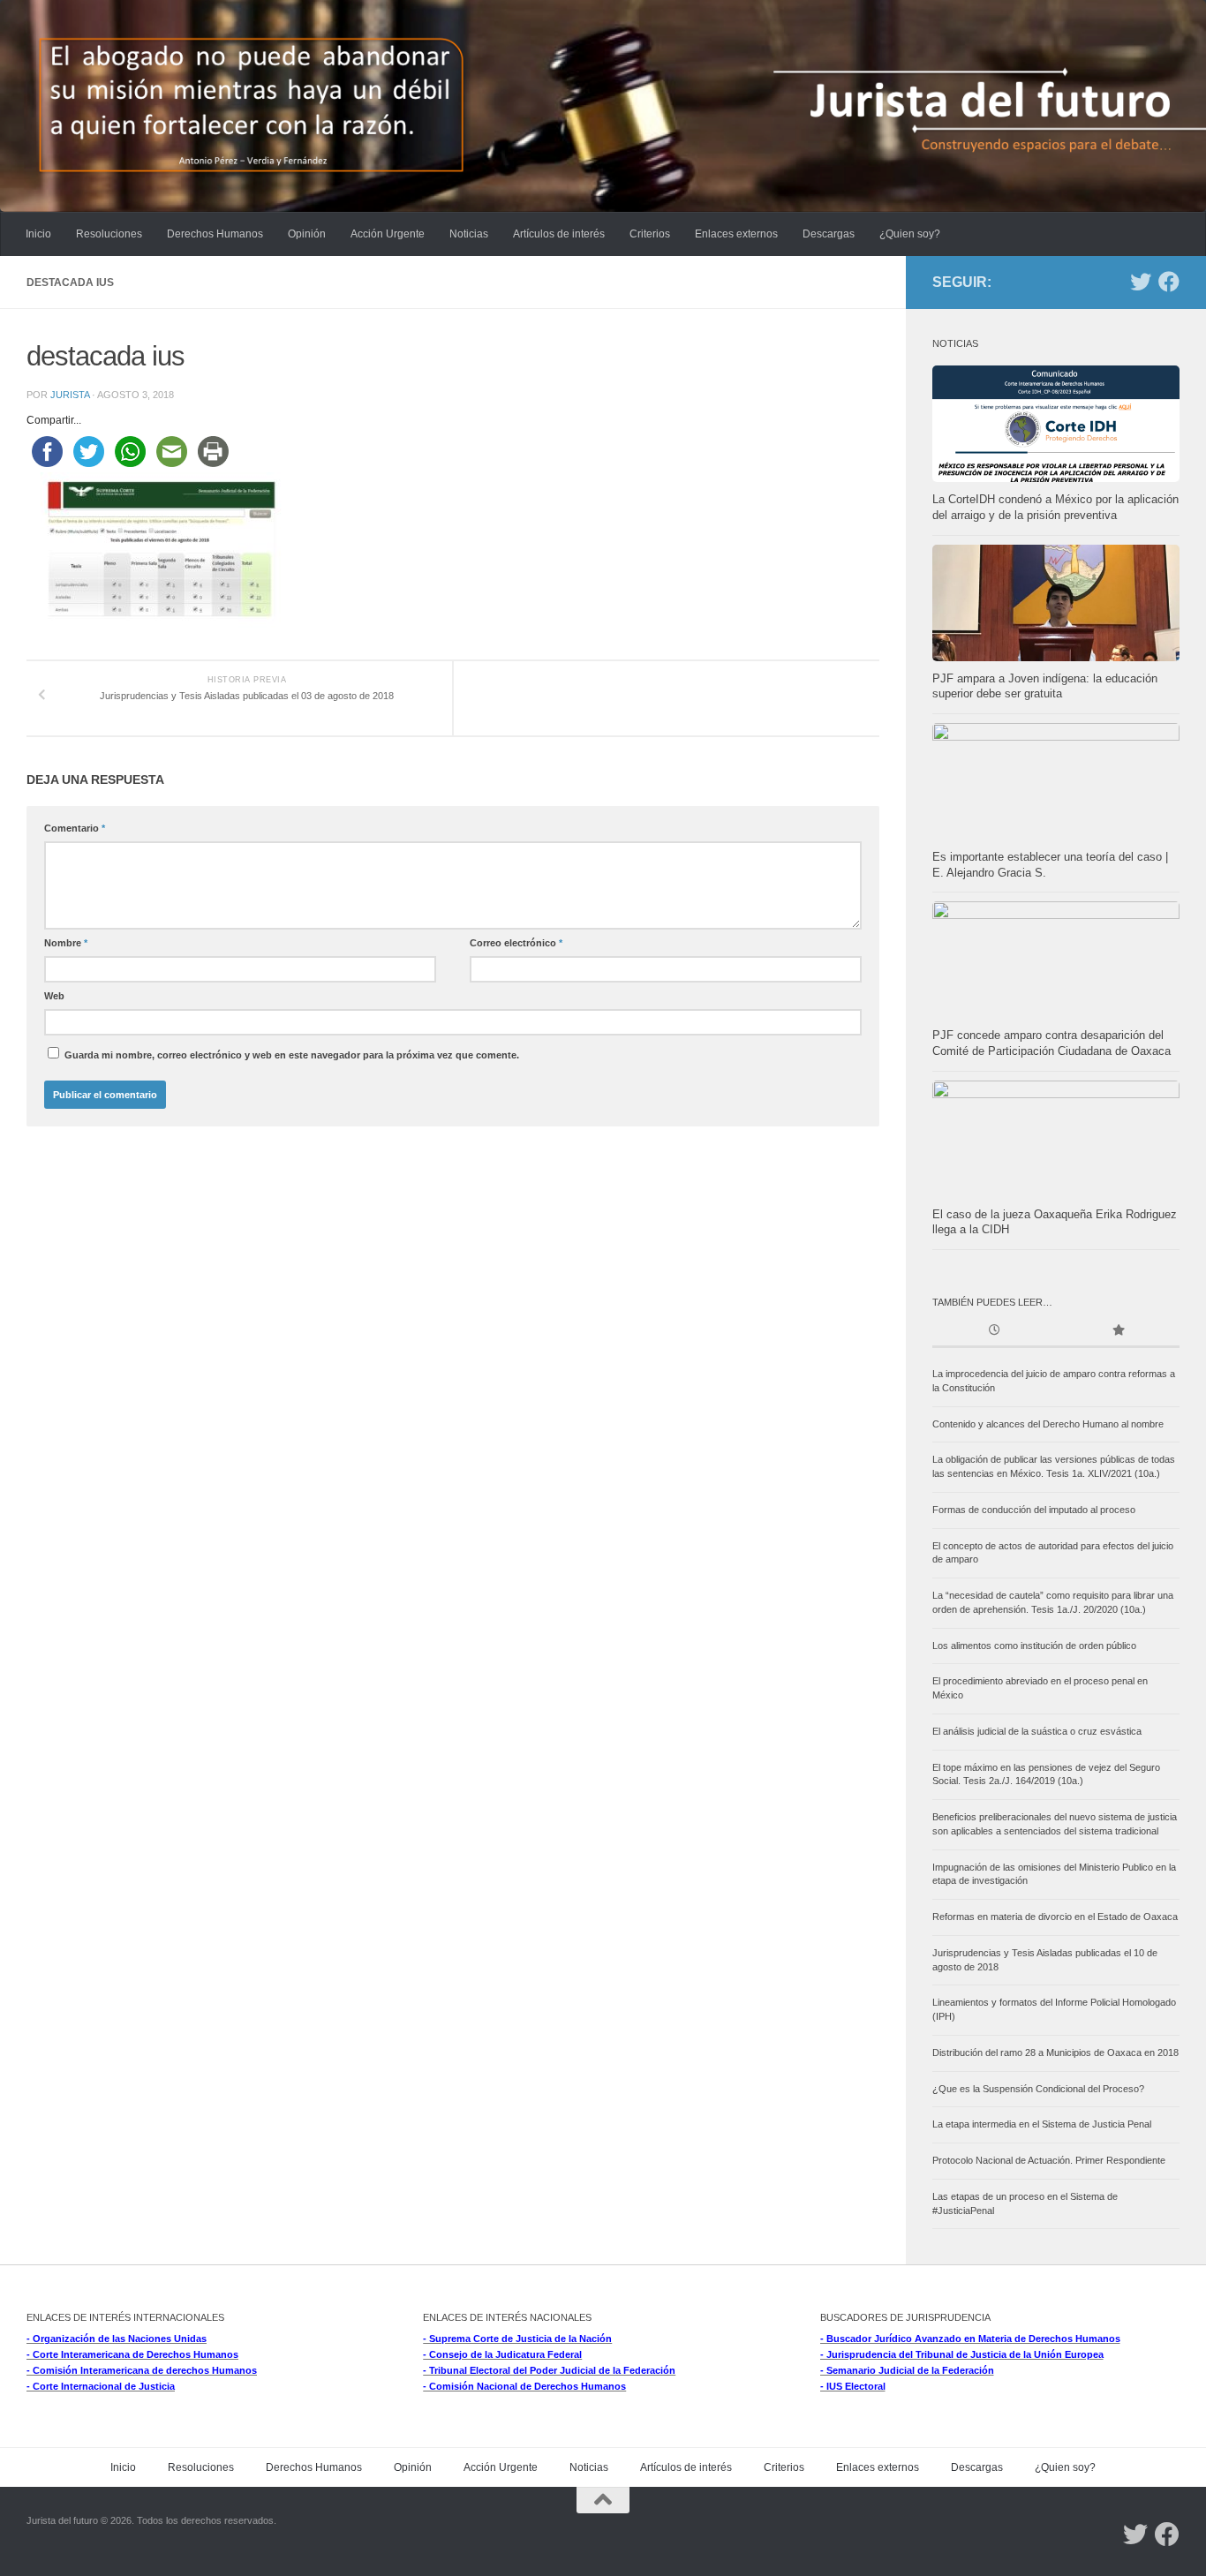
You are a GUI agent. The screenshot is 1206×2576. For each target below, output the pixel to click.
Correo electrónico (516, 943)
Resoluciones (109, 234)
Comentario (75, 828)
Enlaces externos (736, 234)
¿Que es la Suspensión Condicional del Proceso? (1038, 2089)
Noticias (469, 234)
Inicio (38, 234)
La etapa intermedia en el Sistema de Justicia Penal (1042, 2124)
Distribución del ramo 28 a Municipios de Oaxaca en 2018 (1055, 2053)
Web (54, 996)
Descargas (829, 234)
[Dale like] (1169, 282)
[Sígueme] (1141, 282)
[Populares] (1118, 1332)
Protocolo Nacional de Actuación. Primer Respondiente (1049, 2160)
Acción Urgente (388, 234)
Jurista (70, 395)
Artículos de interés (559, 234)
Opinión (307, 234)
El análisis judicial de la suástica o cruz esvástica (1037, 1731)
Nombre (66, 943)
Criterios (650, 234)
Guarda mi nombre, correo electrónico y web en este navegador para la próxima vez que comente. (292, 1055)
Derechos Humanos (215, 234)
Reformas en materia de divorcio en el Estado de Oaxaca (1055, 1917)
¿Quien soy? (910, 234)
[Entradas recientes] (994, 1332)
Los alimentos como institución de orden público (1034, 1646)
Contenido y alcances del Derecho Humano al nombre (1048, 1424)
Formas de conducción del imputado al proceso (1034, 1510)
